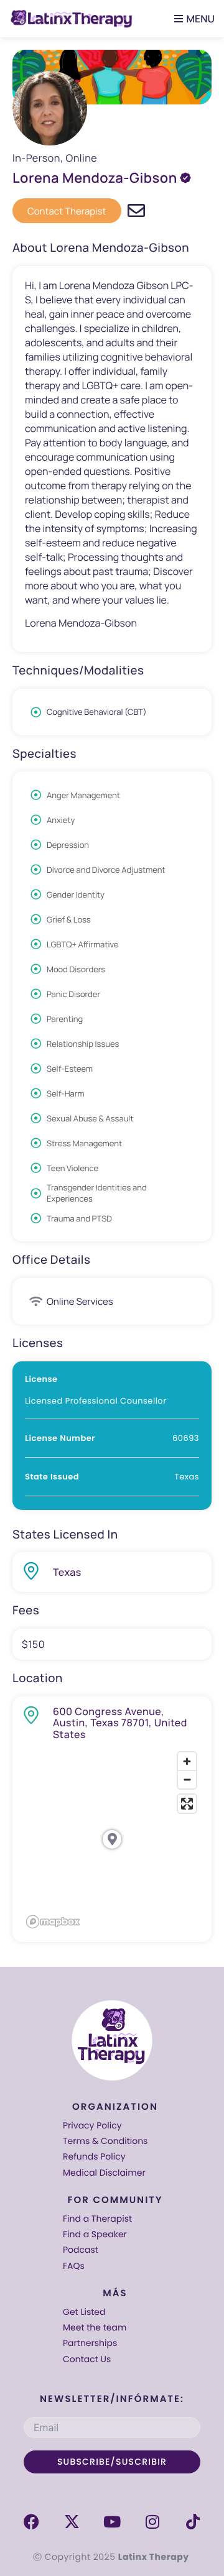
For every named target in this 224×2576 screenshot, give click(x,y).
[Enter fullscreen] (187, 1804)
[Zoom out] (187, 1779)
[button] (191, 19)
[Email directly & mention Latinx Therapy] (136, 211)
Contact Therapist (67, 211)
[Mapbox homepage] (53, 1922)
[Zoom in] (187, 1761)
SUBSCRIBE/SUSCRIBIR (112, 2462)
